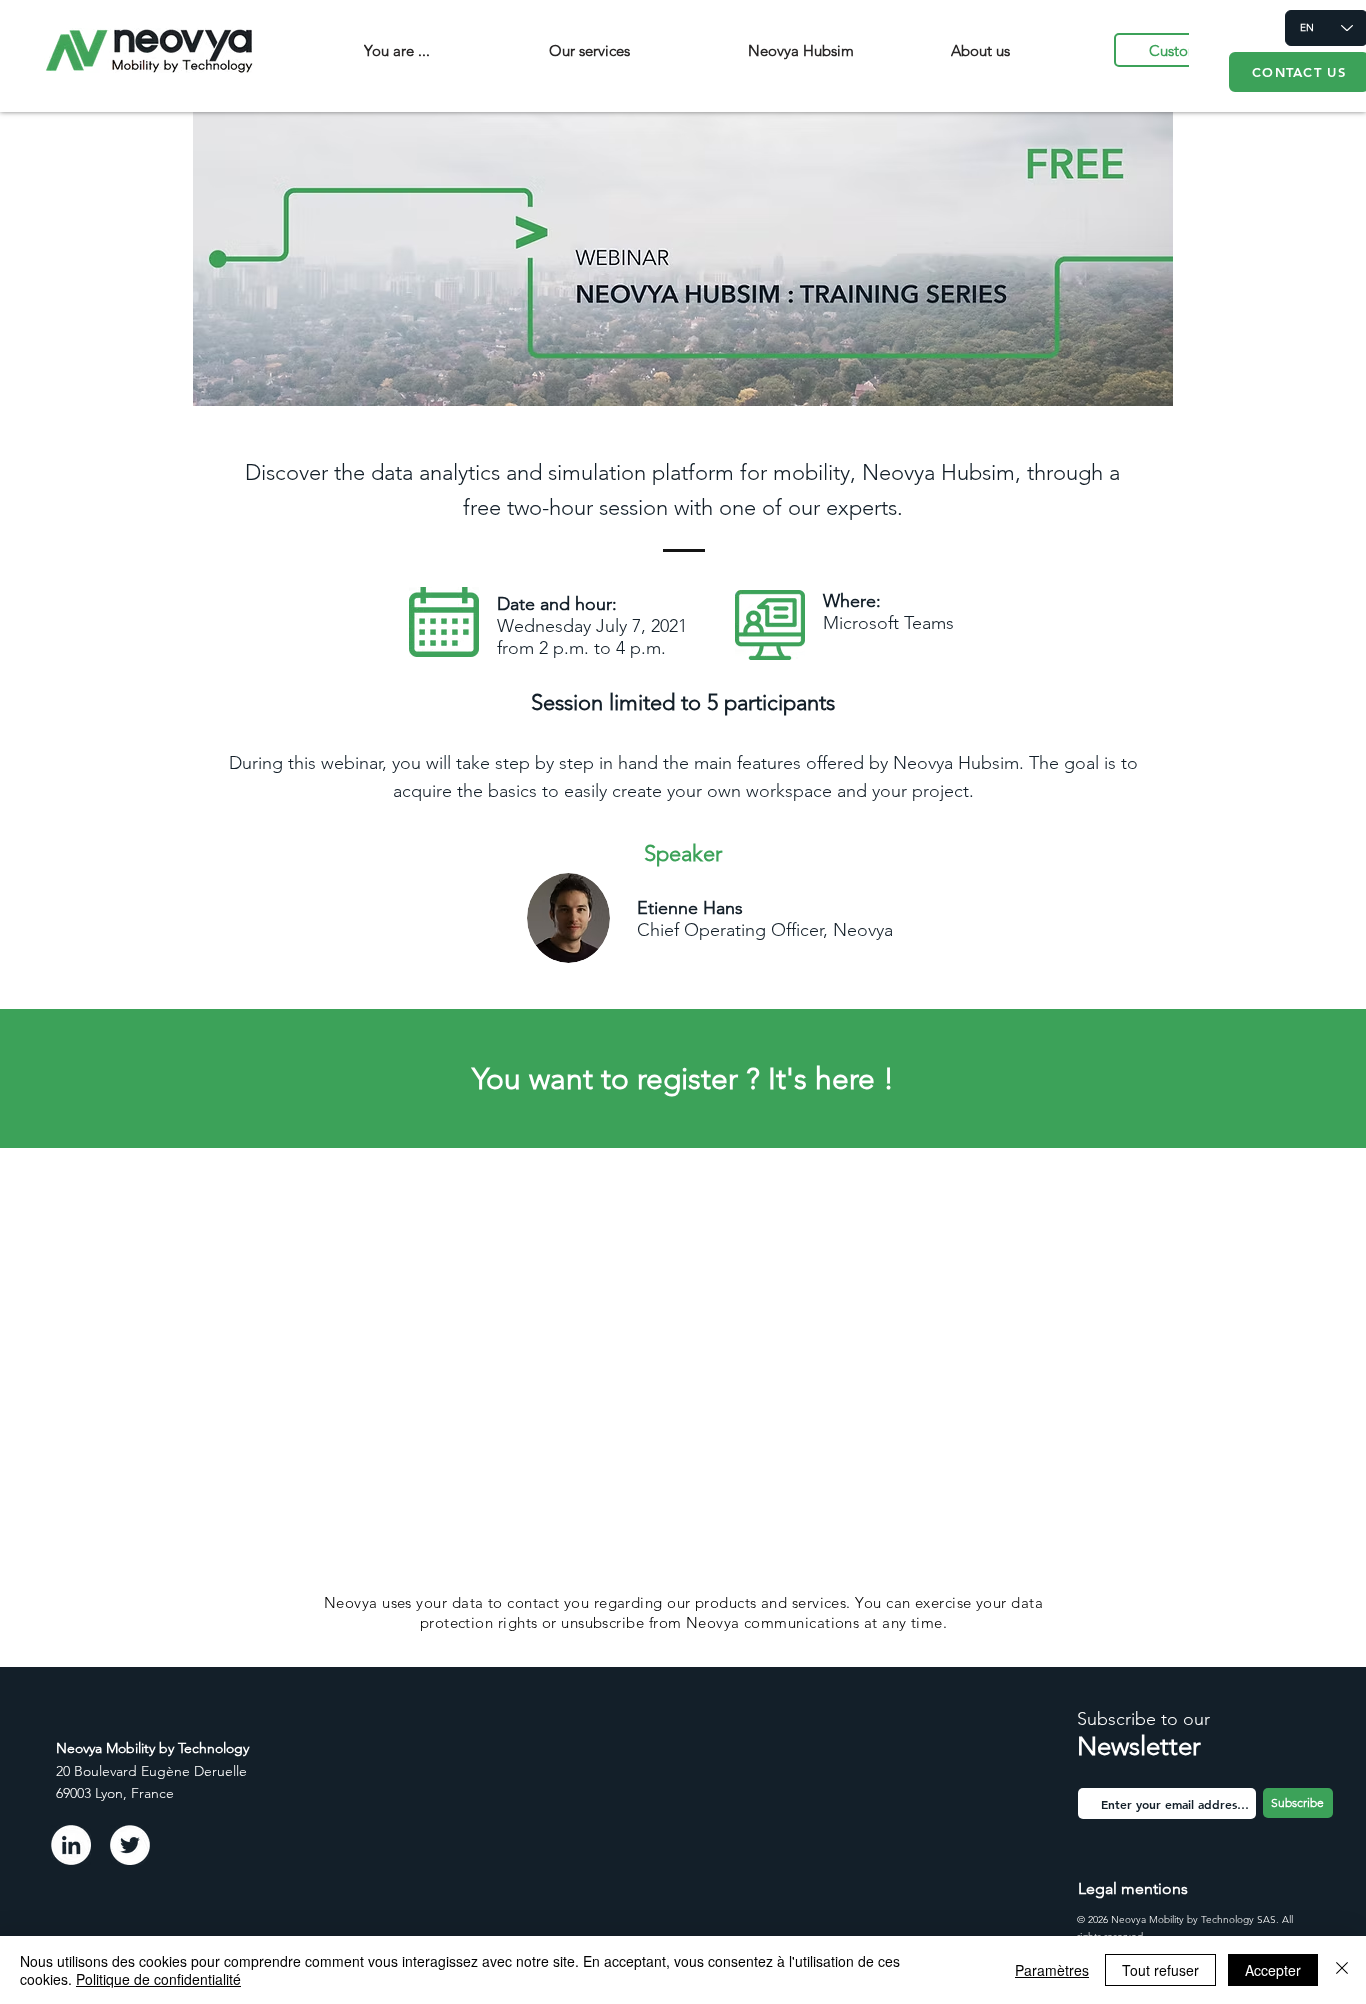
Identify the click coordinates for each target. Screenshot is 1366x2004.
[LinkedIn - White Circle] (71, 1845)
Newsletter (1139, 1746)
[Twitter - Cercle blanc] (130, 1845)
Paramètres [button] (1052, 1970)
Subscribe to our (1143, 1719)
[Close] (1342, 1970)
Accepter (1273, 1970)
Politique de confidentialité (158, 1979)
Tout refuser (1160, 1970)
